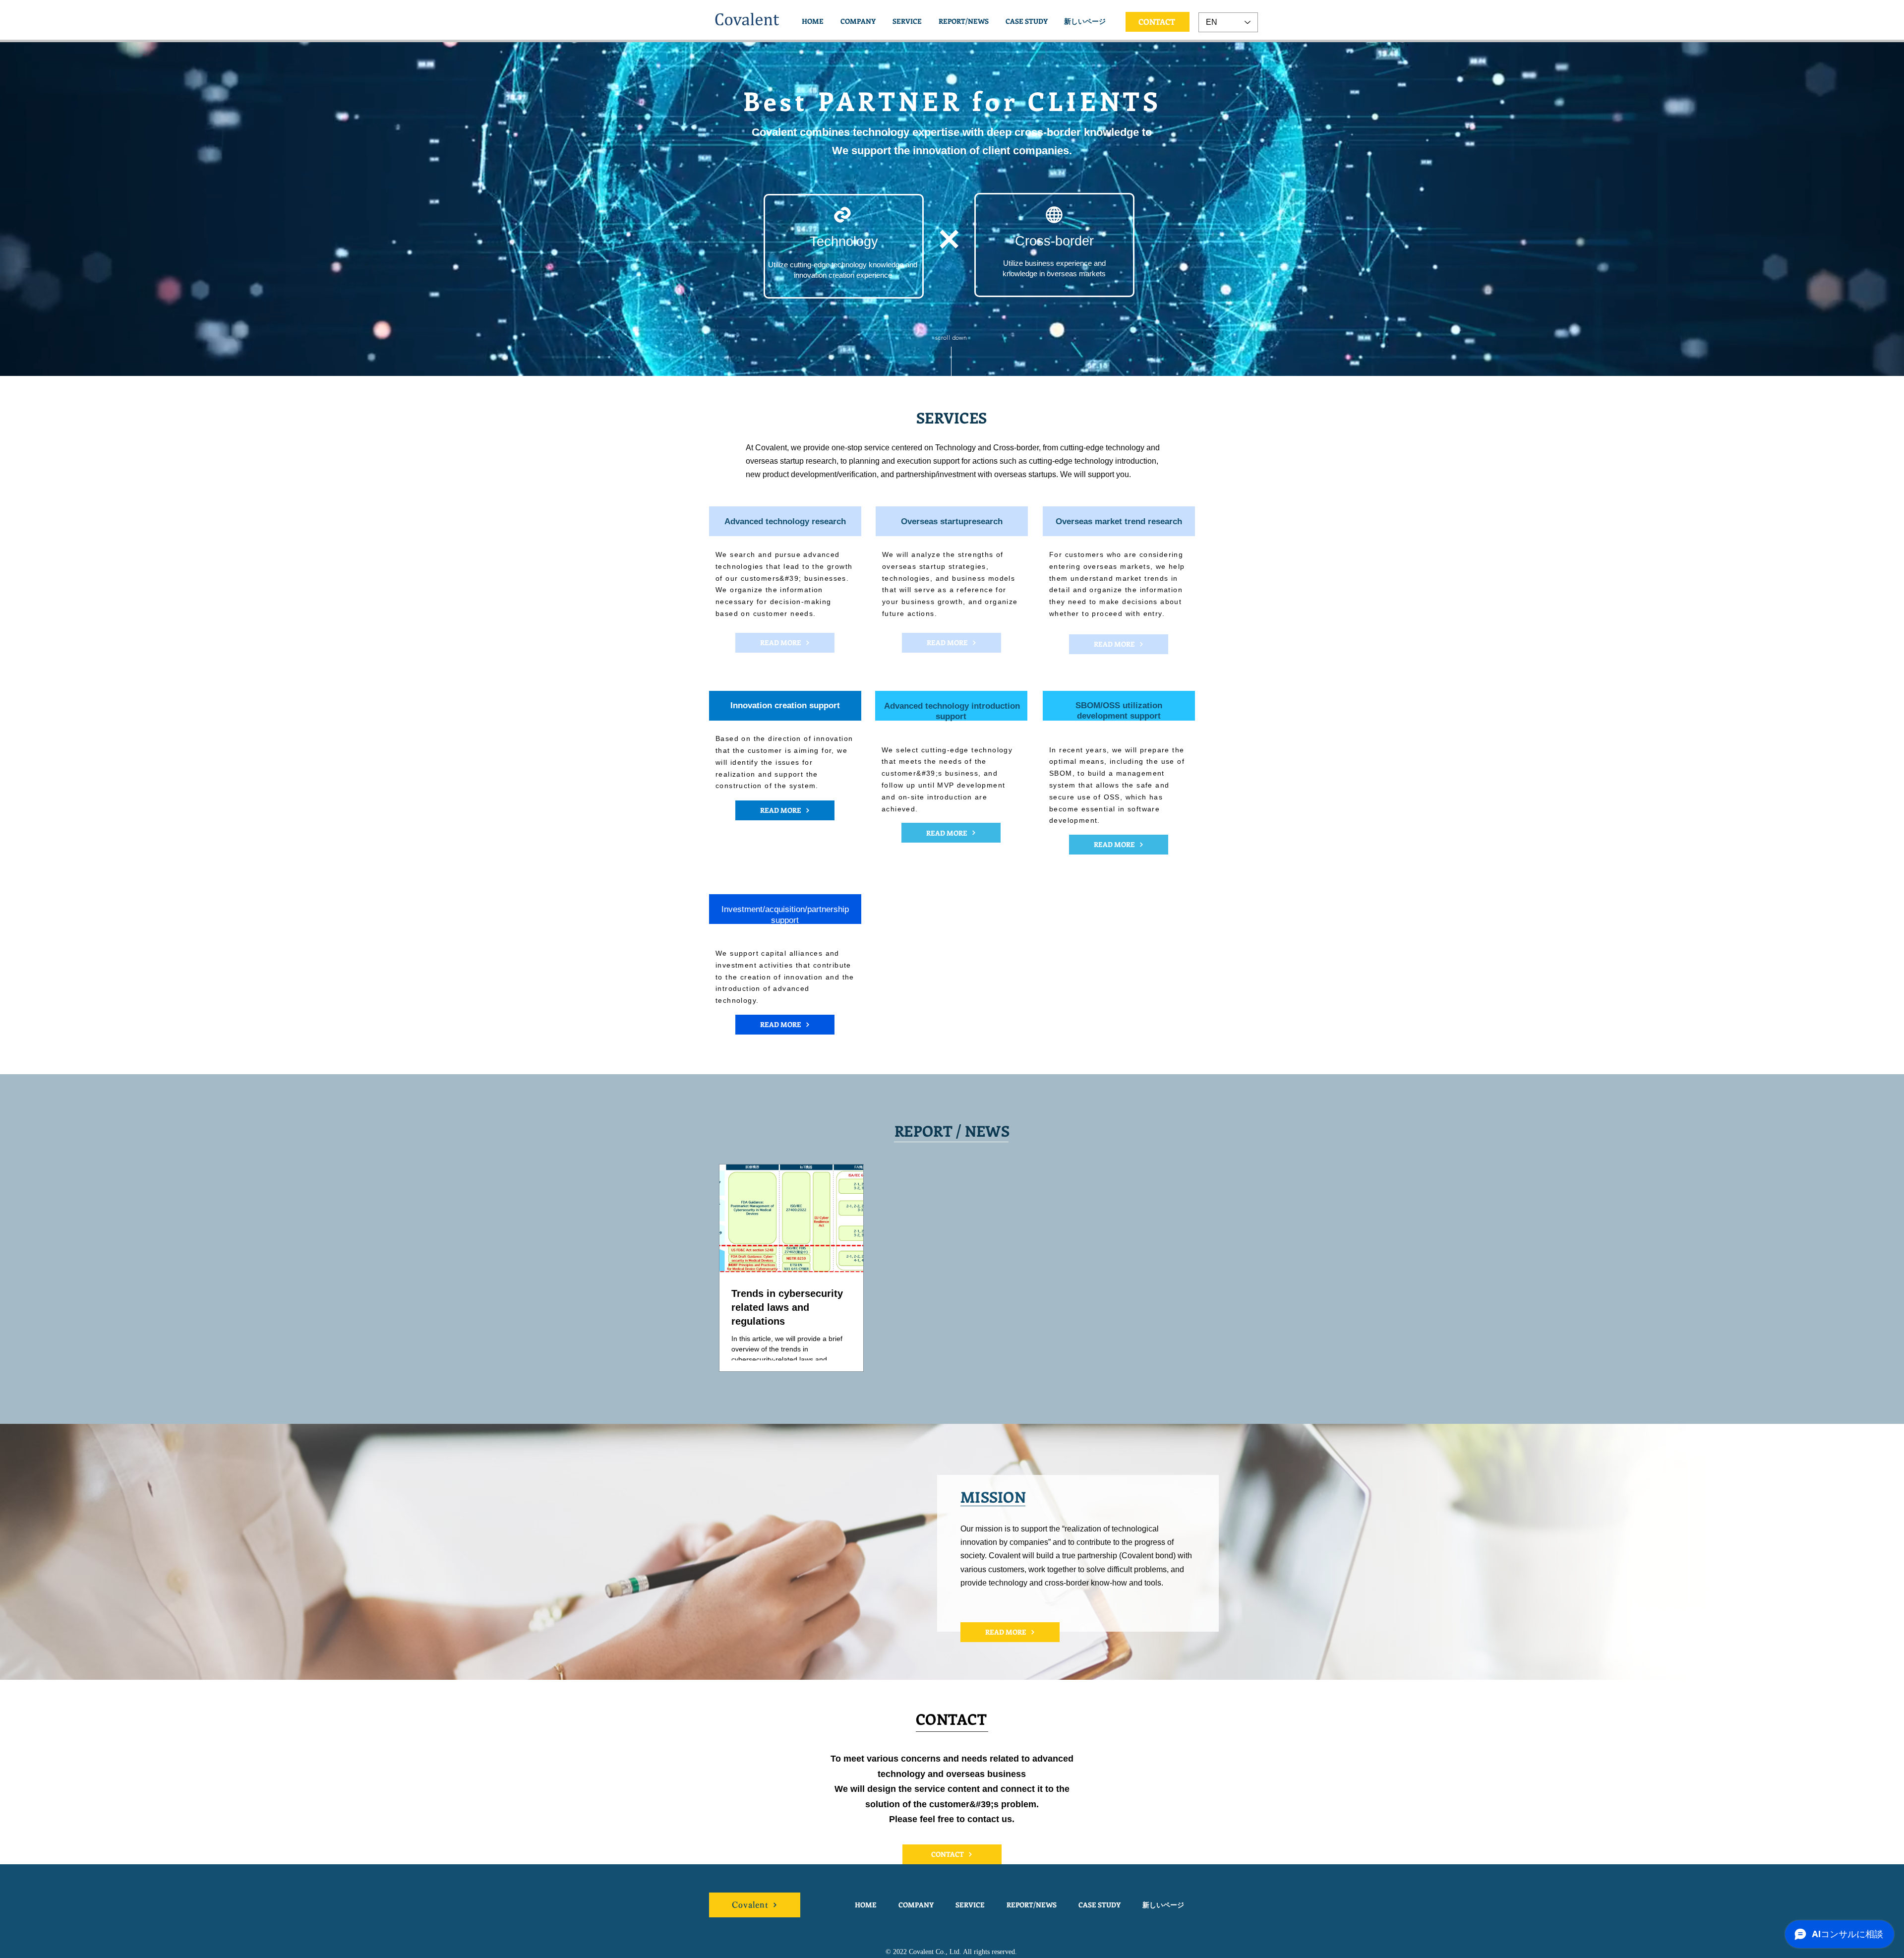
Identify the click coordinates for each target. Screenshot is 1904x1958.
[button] (907, 21)
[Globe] (1054, 215)
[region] (844, 246)
